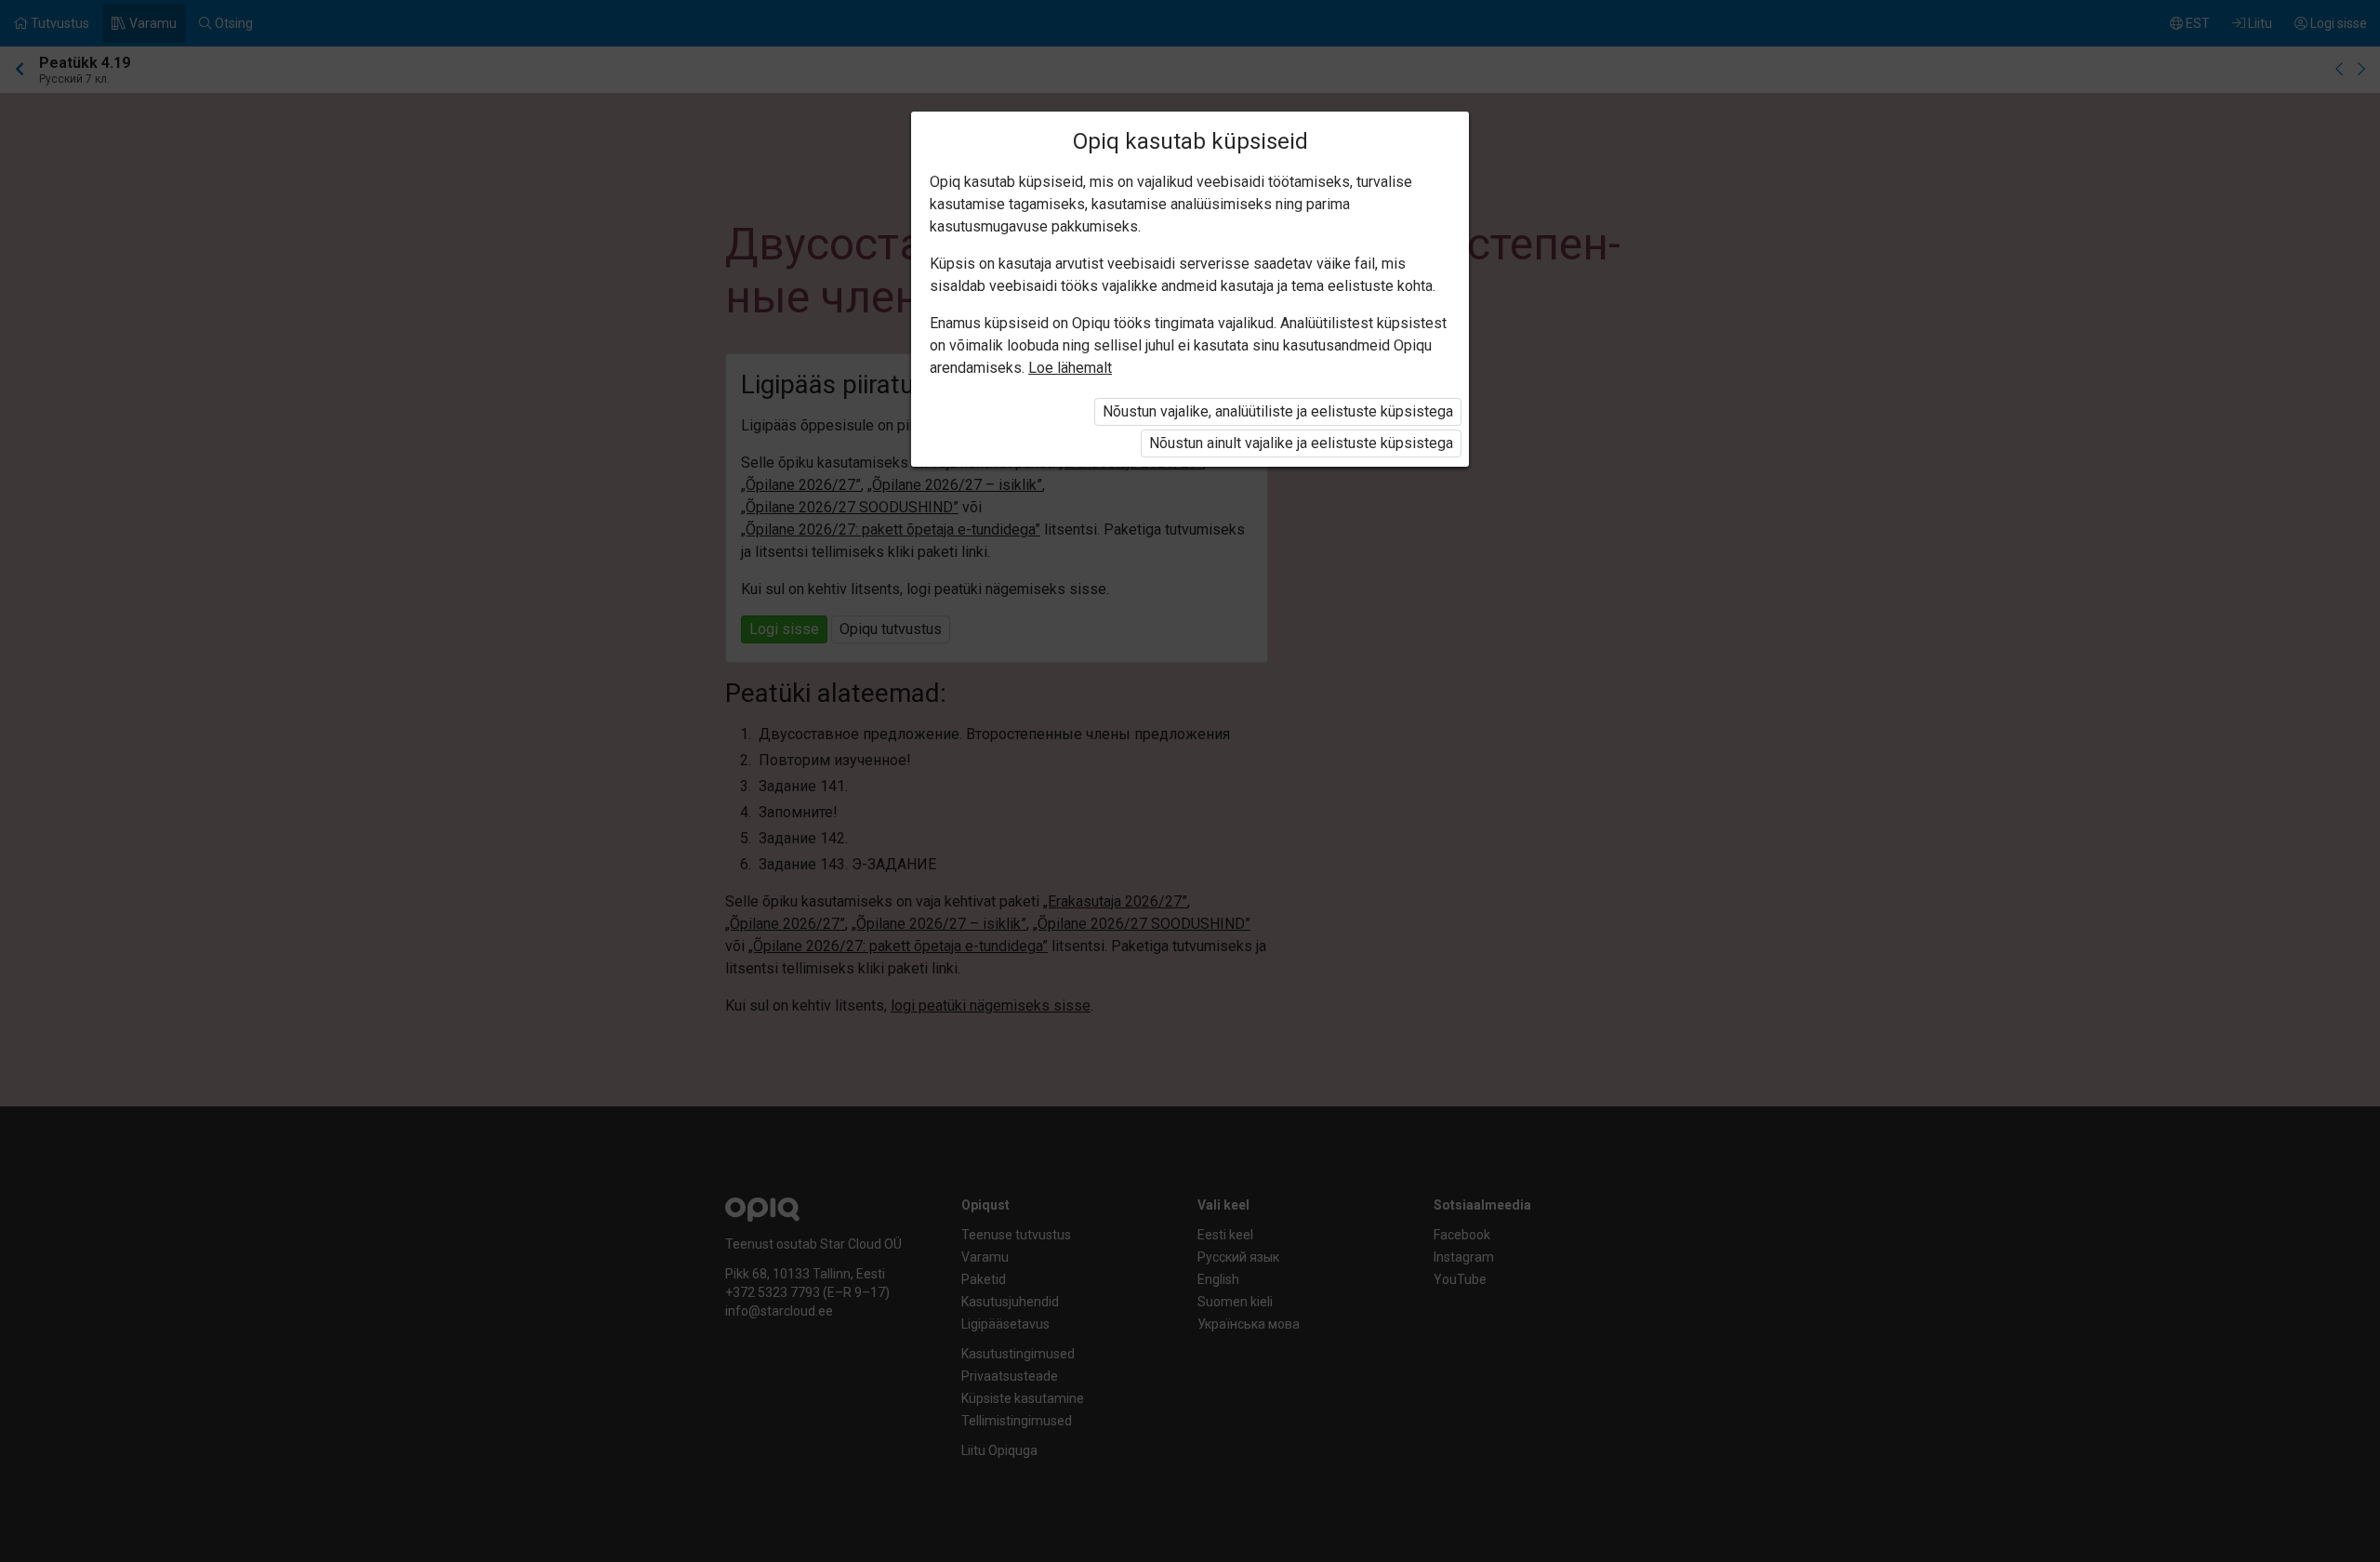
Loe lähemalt (1070, 368)
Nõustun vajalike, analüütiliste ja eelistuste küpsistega (1278, 411)
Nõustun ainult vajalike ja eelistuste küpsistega (1301, 443)
